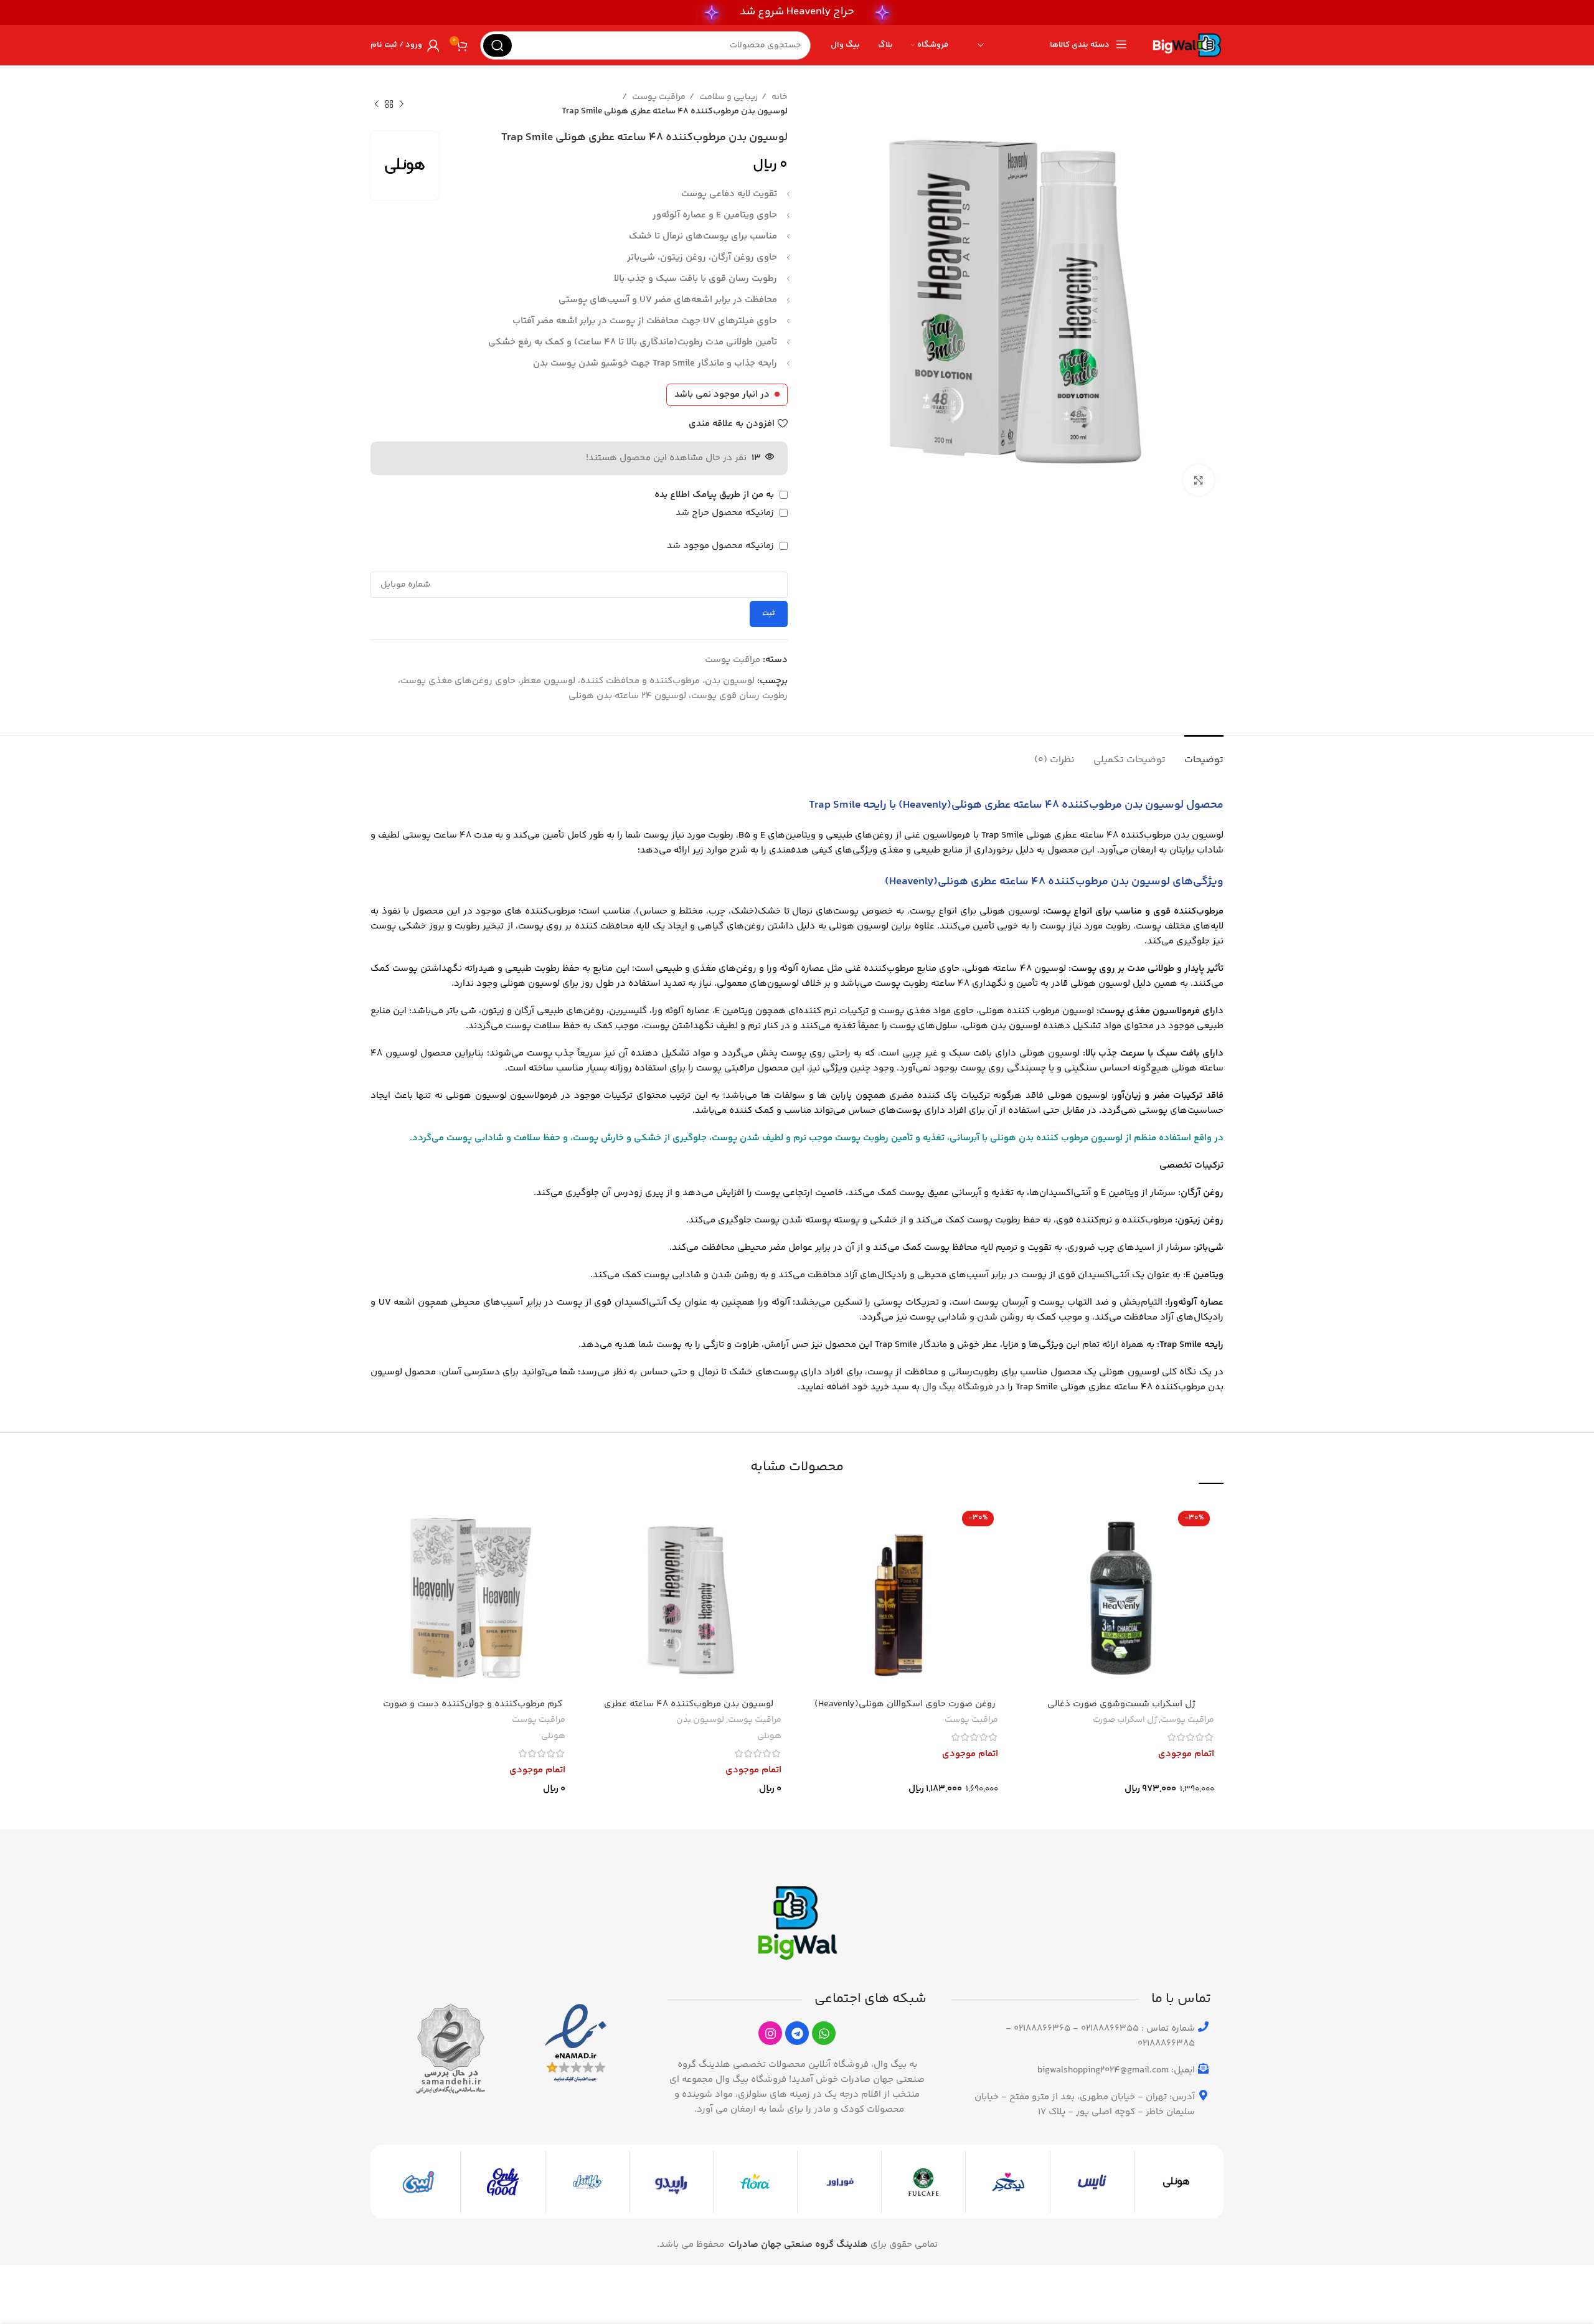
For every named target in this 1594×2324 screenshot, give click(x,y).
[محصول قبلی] (402, 105)
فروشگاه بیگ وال (958, 1387)
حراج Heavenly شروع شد (797, 12)
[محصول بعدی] (377, 105)
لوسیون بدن (700, 1721)
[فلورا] (755, 2182)
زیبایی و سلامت (728, 97)
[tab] (1204, 754)
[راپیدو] (671, 2182)
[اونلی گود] (502, 2182)
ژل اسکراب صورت (1125, 1721)
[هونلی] (1176, 2182)
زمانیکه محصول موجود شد (722, 546)
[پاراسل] (587, 2182)
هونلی (769, 1737)
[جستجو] (498, 45)
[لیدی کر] (1007, 2182)
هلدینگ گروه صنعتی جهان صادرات (798, 2245)
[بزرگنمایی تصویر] (1199, 480)
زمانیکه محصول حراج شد (726, 513)
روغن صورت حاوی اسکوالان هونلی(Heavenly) (905, 1704)
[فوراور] (839, 2182)
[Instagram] (770, 2033)
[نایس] (1092, 2182)
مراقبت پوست (658, 97)
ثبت (769, 613)
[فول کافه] (923, 2182)
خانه (779, 97)
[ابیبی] (418, 2182)
